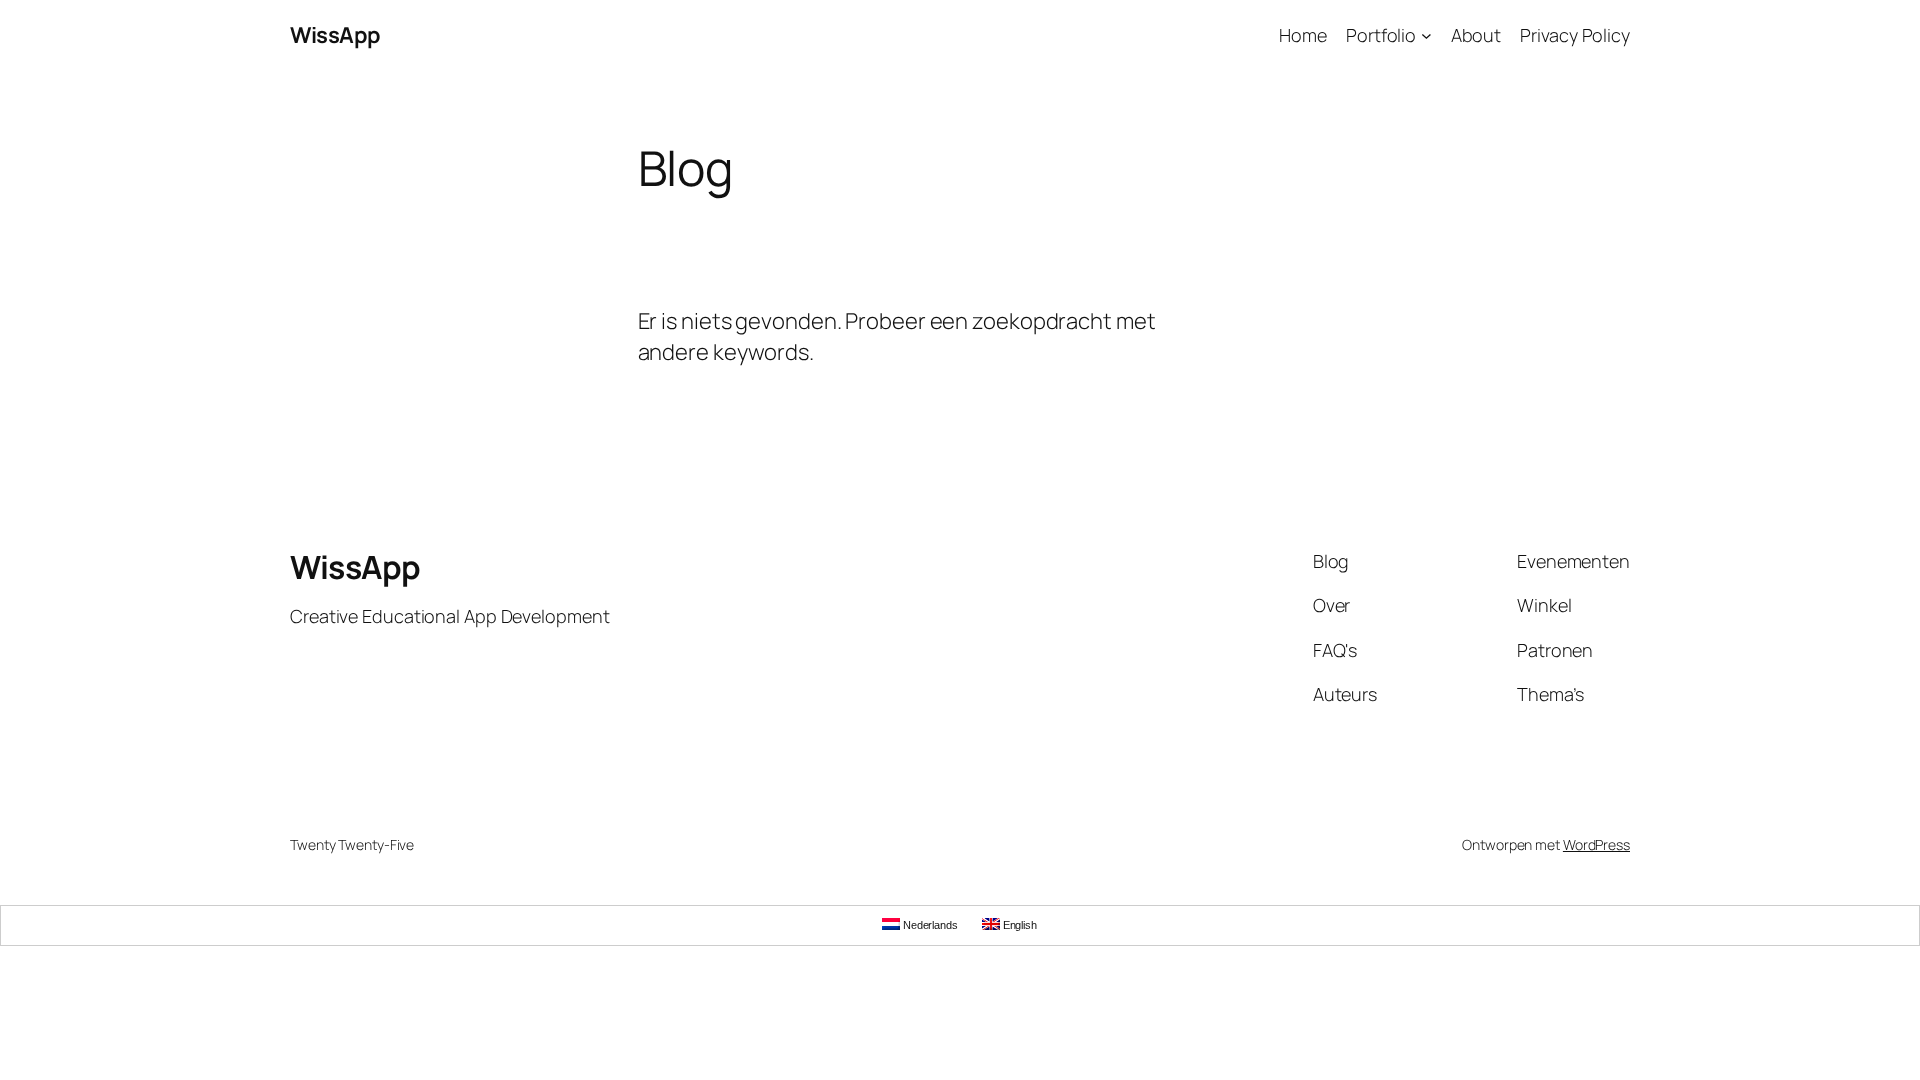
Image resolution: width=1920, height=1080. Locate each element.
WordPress (1596, 844)
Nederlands (929, 925)
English (1018, 925)
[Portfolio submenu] (1426, 35)
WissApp (335, 35)
